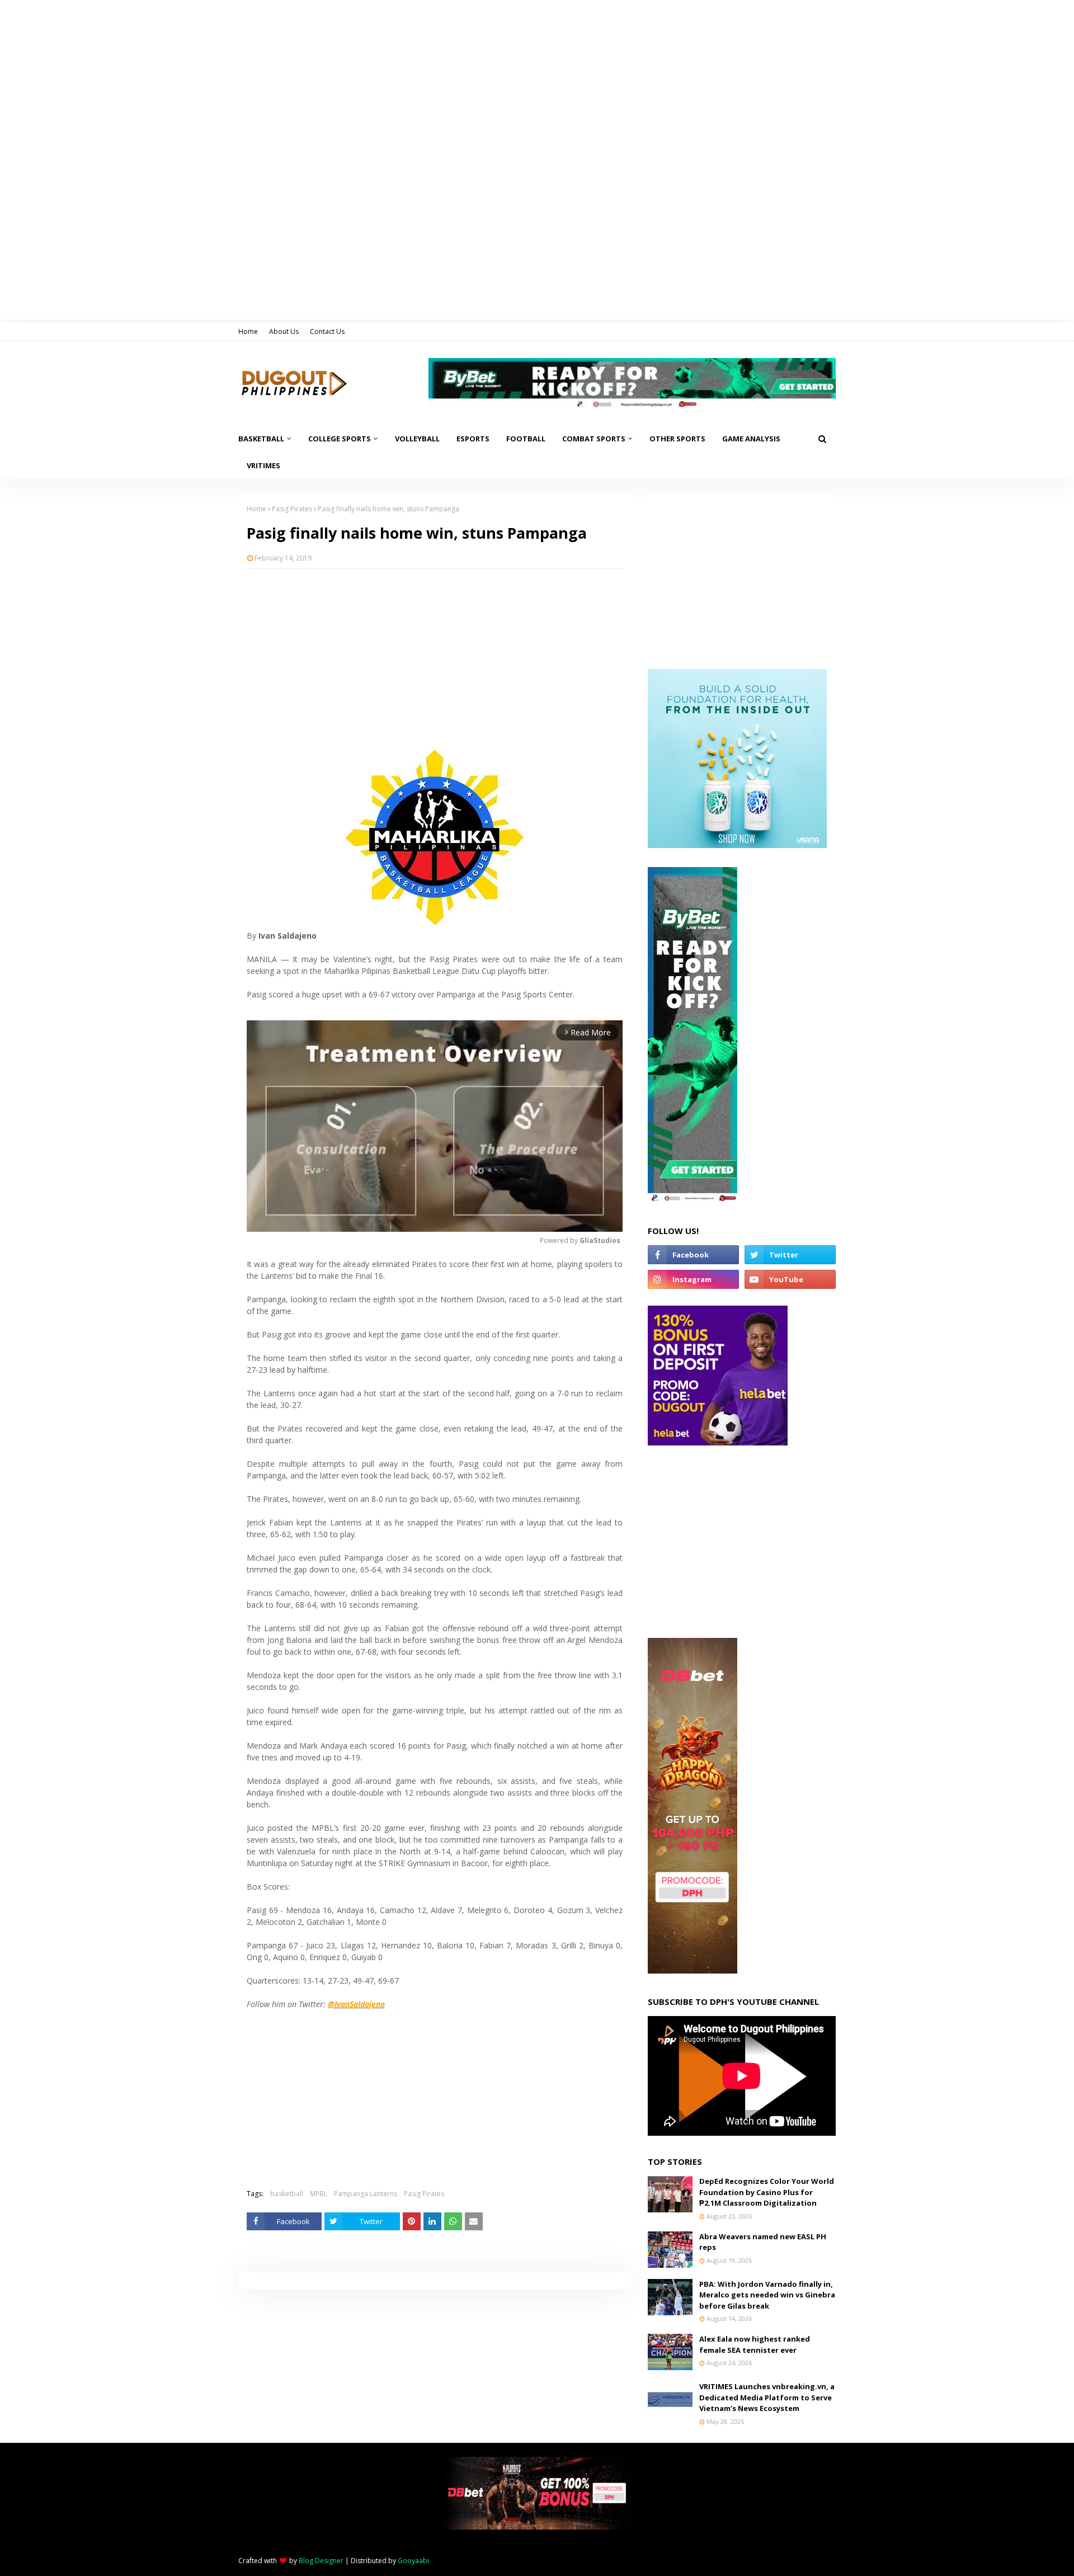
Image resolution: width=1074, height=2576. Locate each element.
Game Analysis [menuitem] (751, 439)
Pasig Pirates (292, 509)
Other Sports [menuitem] (677, 439)
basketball (287, 2194)
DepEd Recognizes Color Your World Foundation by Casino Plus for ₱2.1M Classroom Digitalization (767, 2192)
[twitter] (790, 1255)
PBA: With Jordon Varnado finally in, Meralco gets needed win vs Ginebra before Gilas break (767, 2295)
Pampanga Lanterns (366, 2194)
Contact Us (327, 331)
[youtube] (790, 1279)
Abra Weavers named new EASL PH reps (763, 2242)
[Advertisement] (435, 658)
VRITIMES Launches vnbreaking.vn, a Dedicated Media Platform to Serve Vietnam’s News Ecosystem (767, 2397)
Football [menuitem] (526, 439)
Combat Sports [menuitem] (594, 439)
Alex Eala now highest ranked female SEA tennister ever (755, 2344)
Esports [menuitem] (473, 439)
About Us (284, 331)
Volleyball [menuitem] (417, 439)
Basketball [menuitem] (261, 439)
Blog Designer (321, 2561)
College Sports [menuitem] (340, 439)
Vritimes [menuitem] (263, 465)
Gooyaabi (413, 2561)
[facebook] (693, 1255)
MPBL (319, 2194)
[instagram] (693, 1279)
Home (248, 331)
